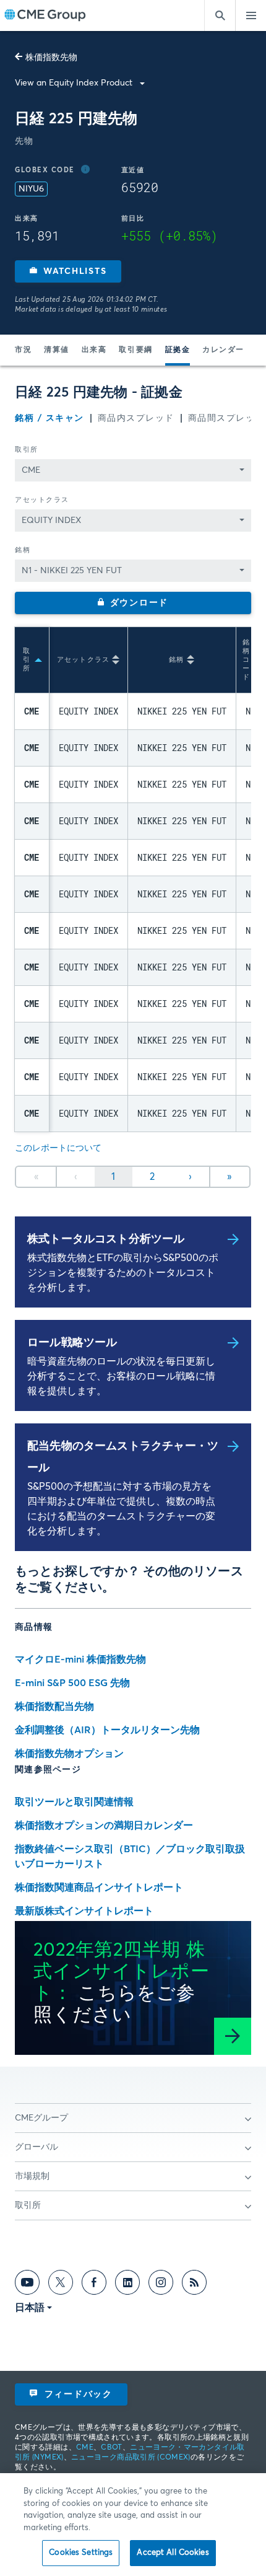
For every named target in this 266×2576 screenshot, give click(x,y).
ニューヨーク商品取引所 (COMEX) (131, 2458)
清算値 (57, 350)
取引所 (27, 450)
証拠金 (178, 350)
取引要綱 (135, 350)
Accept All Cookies (173, 2553)
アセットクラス (42, 500)
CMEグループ (41, 2118)
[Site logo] (45, 16)
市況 (23, 350)
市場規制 (32, 2176)
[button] (68, 271)
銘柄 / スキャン (49, 418)
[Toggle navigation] (251, 15)
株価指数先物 (51, 58)
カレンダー (223, 350)
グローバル (36, 2147)
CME (85, 2448)
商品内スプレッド (136, 418)
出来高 (94, 350)
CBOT (111, 2448)
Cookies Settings (81, 2553)
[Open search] (220, 15)
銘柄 (23, 550)
